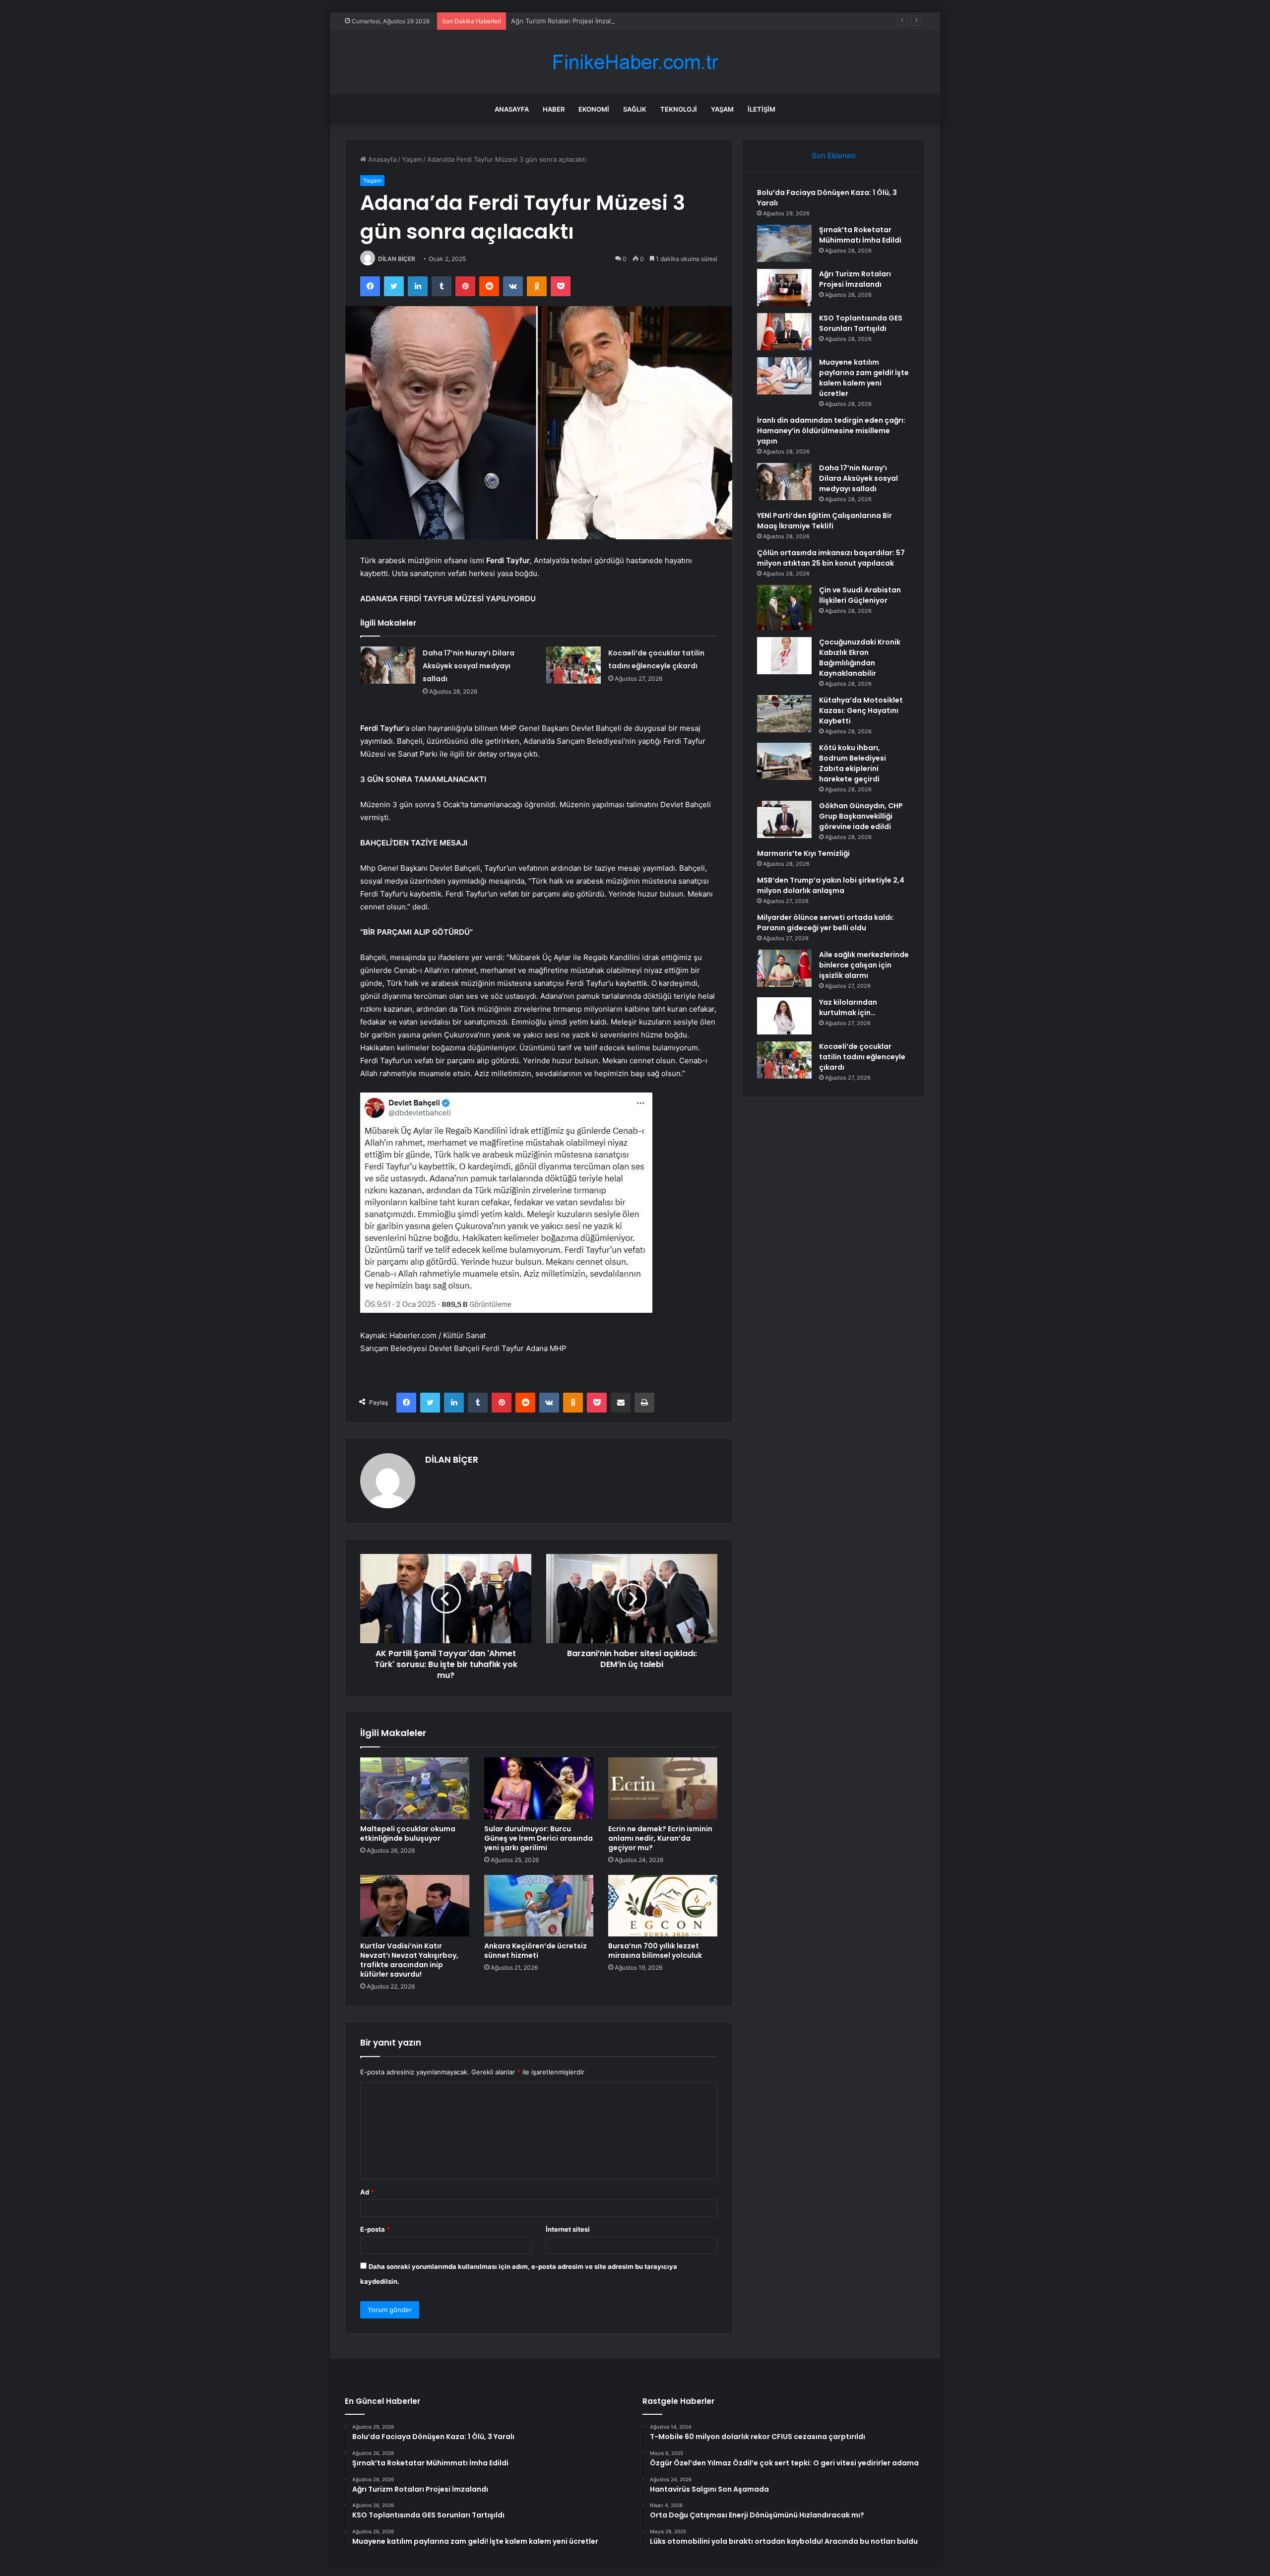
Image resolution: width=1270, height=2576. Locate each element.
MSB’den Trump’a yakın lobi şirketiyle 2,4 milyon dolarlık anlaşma (831, 885)
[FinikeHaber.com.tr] (635, 62)
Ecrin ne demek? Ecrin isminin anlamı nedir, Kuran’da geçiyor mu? (660, 1838)
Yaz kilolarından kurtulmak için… (848, 1007)
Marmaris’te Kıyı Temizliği (803, 853)
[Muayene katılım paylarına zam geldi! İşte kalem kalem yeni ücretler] (784, 376)
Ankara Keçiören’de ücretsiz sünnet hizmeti (536, 1951)
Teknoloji (679, 109)
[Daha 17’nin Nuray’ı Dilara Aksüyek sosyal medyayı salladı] (388, 665)
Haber (554, 109)
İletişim (762, 109)
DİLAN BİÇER (397, 259)
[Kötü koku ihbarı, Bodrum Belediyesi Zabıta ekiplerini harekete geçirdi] (784, 761)
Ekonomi (594, 109)
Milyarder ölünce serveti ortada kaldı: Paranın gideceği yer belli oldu (825, 923)
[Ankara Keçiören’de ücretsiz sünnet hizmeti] (539, 1906)
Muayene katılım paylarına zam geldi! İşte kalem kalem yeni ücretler (864, 378)
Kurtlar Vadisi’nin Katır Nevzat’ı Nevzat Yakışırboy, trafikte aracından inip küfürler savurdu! (409, 1960)
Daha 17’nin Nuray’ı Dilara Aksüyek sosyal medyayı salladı (469, 666)
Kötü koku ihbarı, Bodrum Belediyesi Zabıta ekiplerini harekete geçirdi (853, 763)
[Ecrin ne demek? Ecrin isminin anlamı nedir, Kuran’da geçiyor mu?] (663, 1788)
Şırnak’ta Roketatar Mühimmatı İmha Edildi (860, 235)
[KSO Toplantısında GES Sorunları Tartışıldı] (784, 332)
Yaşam (722, 109)
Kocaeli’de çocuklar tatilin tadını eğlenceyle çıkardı (862, 1057)
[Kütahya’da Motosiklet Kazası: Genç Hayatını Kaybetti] (784, 714)
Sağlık (635, 109)
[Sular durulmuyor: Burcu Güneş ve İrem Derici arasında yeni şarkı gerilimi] (539, 1788)
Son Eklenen (834, 156)
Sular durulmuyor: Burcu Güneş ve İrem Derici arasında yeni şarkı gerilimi (539, 1838)
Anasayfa (512, 109)
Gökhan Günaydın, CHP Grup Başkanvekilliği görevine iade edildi (861, 816)
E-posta (375, 2229)
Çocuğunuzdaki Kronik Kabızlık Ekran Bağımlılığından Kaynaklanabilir (860, 658)
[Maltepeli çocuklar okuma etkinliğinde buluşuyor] (415, 1788)
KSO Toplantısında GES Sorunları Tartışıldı (861, 323)
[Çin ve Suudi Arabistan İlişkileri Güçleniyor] (784, 608)
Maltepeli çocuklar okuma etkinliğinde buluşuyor (408, 1834)
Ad (367, 2192)
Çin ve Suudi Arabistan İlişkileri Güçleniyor (860, 595)
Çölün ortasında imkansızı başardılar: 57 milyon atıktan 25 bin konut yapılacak (831, 558)
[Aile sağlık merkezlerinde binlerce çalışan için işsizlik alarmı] (784, 968)
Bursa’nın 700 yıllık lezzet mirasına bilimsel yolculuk (655, 1951)
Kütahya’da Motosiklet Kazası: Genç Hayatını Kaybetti (861, 710)
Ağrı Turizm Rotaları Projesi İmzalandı (567, 21)
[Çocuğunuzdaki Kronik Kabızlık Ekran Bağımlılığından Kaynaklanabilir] (784, 656)
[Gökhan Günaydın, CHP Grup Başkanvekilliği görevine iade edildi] (784, 819)
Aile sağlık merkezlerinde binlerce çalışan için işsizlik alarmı (864, 965)
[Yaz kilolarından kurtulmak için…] (784, 1016)
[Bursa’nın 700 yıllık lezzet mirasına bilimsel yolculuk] (663, 1906)
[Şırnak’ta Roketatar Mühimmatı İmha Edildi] (784, 243)
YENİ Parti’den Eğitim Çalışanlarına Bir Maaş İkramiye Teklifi (825, 521)
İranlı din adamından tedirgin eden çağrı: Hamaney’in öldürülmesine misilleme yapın (831, 431)
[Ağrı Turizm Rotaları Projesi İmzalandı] (784, 288)
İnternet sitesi (568, 2229)
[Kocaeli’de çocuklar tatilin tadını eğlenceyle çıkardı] (573, 665)
